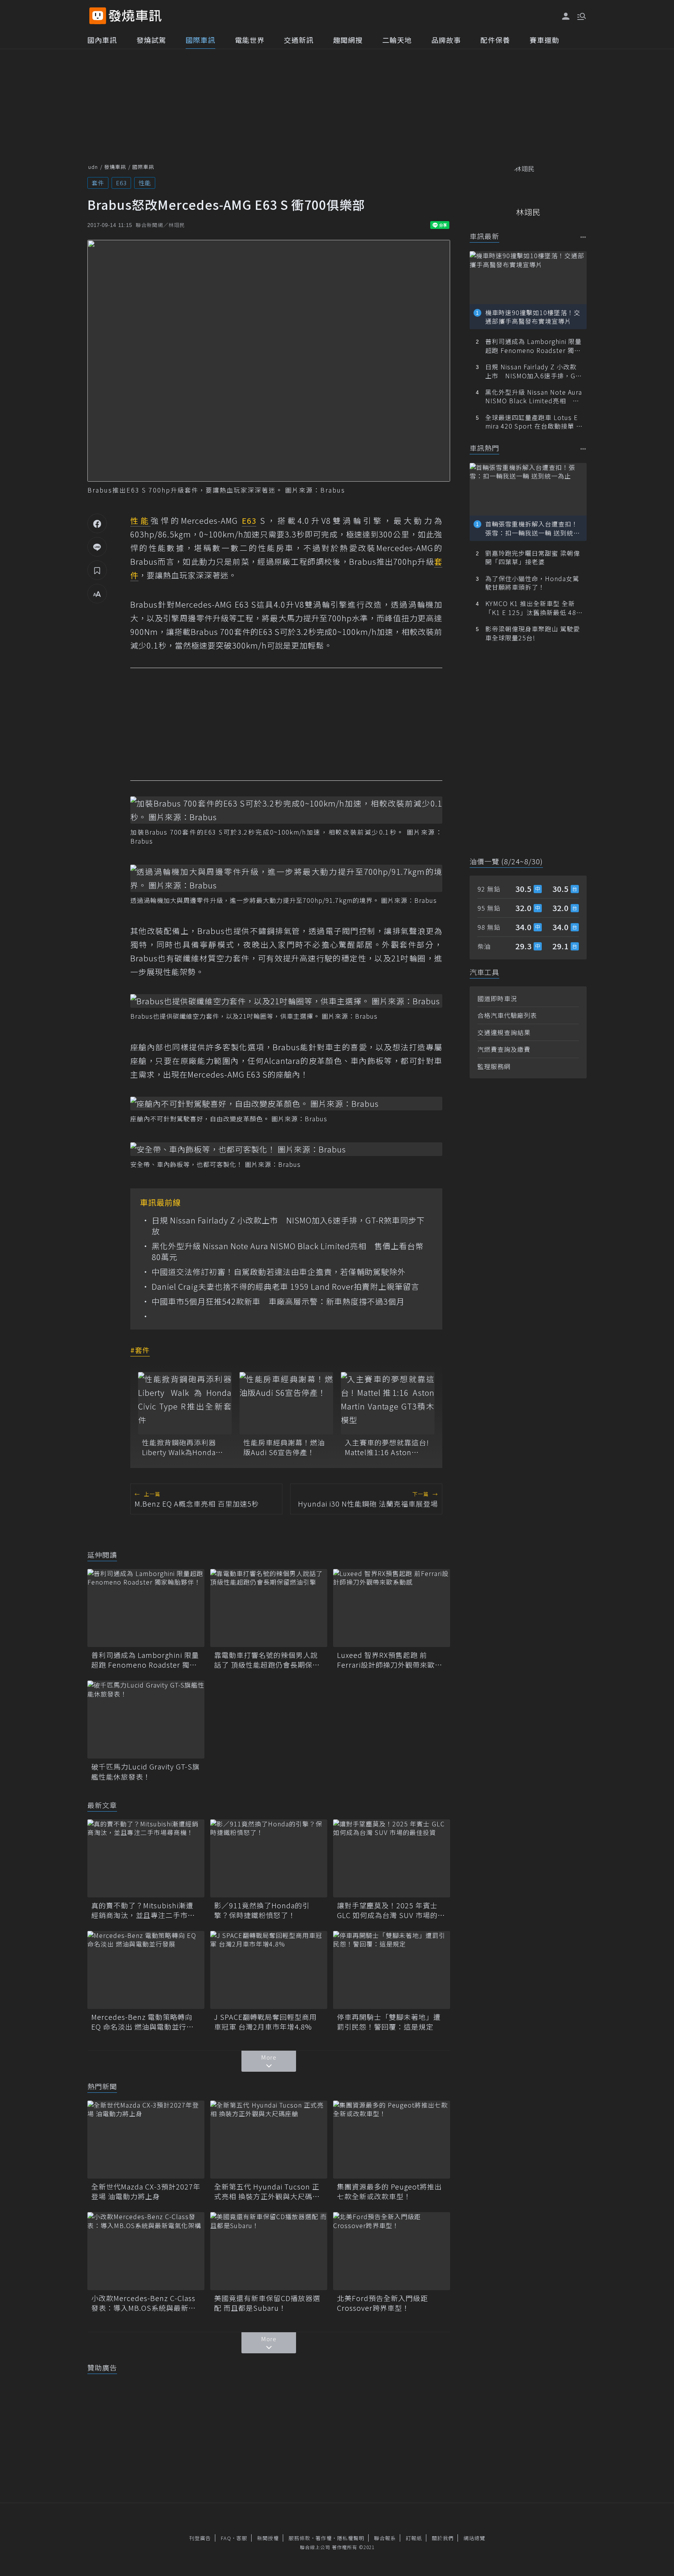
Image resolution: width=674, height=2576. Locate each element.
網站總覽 (474, 2538)
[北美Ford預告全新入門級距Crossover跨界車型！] (392, 2251)
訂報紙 (414, 2538)
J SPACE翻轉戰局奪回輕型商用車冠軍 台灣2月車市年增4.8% (265, 2022)
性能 (145, 183)
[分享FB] (97, 523)
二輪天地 (397, 40)
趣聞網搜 (348, 40)
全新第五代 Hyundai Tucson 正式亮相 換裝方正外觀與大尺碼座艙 (267, 2191)
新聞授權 (268, 2538)
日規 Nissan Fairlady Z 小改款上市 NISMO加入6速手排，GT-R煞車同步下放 (288, 1226)
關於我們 (443, 2538)
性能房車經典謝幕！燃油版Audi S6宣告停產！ (284, 1447)
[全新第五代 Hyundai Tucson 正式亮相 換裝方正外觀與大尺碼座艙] (269, 2140)
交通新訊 (299, 40)
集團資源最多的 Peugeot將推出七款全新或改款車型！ (389, 2191)
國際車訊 (200, 40)
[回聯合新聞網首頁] (98, 16)
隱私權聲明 (351, 2538)
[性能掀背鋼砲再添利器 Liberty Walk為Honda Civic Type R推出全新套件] (185, 1403)
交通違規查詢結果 (504, 1032)
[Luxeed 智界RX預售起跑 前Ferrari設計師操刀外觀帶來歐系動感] (392, 1608)
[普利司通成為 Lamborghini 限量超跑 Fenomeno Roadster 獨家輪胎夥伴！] (146, 1608)
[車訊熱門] (583, 449)
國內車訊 (102, 40)
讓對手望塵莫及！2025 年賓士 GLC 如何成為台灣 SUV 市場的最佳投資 (391, 1910)
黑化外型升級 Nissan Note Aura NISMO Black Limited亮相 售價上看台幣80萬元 (288, 1252)
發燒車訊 (115, 167)
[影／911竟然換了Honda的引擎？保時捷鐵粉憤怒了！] (269, 1858)
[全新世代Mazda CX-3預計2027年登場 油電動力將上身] (146, 2140)
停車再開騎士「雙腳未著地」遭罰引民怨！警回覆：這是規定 (389, 2022)
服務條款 (300, 2538)
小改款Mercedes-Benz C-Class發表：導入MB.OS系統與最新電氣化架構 (144, 2303)
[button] (581, 16)
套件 (98, 183)
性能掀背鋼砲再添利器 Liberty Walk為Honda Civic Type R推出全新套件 (182, 1447)
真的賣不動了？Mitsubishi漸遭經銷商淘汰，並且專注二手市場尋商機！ (143, 1910)
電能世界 (250, 40)
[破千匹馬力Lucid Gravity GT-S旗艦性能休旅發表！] (146, 1720)
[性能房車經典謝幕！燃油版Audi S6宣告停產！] (286, 1403)
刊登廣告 (200, 2538)
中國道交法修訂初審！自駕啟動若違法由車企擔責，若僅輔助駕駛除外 (279, 1272)
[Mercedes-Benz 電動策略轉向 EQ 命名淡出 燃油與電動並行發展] (146, 1970)
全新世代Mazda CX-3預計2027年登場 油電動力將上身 (146, 2191)
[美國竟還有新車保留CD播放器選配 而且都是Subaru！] (269, 2251)
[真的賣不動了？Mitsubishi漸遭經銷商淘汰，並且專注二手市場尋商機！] (146, 1858)
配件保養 (495, 40)
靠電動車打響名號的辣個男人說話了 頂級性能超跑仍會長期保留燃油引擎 (267, 1660)
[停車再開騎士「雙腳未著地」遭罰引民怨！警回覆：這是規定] (392, 1970)
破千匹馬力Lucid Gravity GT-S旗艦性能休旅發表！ (145, 1771)
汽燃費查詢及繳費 (504, 1049)
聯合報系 (385, 2538)
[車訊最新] (583, 237)
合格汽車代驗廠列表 (507, 1015)
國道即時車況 (497, 998)
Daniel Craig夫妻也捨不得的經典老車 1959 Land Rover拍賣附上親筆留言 (286, 1287)
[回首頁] (135, 16)
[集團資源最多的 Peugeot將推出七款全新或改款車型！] (392, 2140)
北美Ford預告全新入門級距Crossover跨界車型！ (382, 2303)
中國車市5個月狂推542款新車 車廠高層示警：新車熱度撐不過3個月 (278, 1301)
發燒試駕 (151, 40)
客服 (242, 2538)
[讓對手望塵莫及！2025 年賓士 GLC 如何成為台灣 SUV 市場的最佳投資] (392, 1858)
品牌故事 (446, 40)
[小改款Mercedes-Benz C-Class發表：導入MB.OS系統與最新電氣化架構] (146, 2251)
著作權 (324, 2538)
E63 (121, 183)
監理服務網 (494, 1066)
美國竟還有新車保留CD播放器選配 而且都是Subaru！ (267, 2303)
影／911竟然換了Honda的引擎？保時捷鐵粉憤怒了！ (262, 1910)
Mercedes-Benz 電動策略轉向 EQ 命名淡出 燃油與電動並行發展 (143, 2022)
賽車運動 (545, 40)
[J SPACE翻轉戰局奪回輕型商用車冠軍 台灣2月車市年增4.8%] (269, 1970)
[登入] (566, 16)
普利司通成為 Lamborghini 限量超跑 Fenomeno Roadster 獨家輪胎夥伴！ (145, 1660)
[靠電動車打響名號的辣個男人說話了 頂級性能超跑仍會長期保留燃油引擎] (269, 1608)
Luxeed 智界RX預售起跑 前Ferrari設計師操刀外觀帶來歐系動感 (390, 1660)
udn (93, 167)
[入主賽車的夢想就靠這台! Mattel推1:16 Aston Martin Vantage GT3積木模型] (388, 1403)
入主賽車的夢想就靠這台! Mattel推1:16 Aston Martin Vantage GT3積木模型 (387, 1447)
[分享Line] (97, 547)
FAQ (226, 2538)
